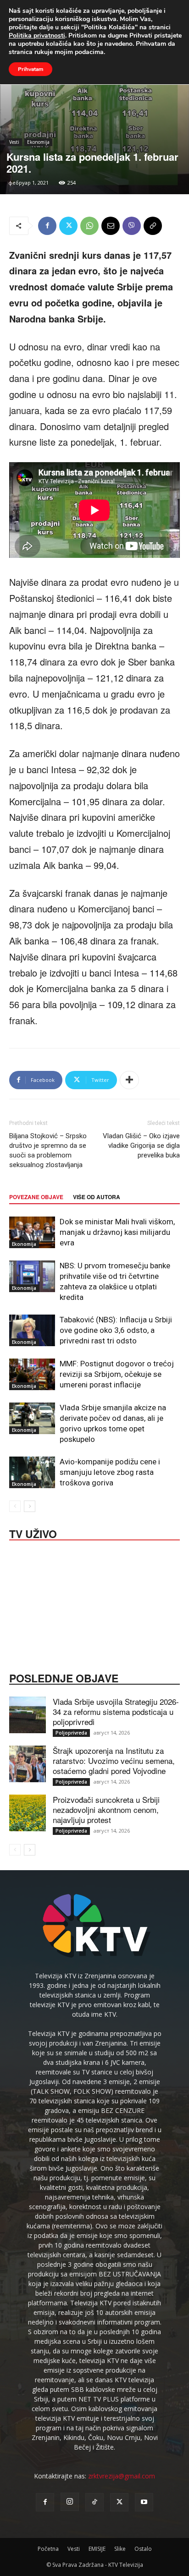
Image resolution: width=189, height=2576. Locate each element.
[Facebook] (47, 226)
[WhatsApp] (89, 226)
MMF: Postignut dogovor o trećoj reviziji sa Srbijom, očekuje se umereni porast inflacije (117, 1374)
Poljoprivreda (71, 1733)
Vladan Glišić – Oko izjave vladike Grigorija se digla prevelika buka (141, 1146)
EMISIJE (97, 2549)
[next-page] (30, 1506)
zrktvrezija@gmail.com (122, 2476)
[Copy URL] (153, 226)
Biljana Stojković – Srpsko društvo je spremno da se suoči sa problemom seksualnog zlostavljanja (48, 1150)
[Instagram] (70, 2502)
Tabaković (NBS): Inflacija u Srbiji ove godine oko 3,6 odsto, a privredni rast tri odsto (116, 1330)
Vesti (14, 142)
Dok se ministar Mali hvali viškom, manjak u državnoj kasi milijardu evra (117, 1232)
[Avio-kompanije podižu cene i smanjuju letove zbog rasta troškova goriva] (32, 1472)
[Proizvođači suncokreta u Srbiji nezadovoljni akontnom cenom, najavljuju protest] (28, 1813)
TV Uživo (33, 1533)
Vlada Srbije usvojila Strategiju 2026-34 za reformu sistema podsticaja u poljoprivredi (116, 1711)
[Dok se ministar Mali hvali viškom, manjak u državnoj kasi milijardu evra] (32, 1232)
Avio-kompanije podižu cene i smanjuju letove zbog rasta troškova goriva (110, 1472)
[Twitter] (68, 226)
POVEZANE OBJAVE (36, 1197)
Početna (48, 2549)
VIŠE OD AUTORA (97, 1197)
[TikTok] (94, 2502)
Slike (120, 2549)
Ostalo (143, 2549)
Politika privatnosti (37, 35)
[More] (129, 1080)
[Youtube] (144, 2502)
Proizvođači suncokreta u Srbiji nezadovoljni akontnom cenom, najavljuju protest (106, 1809)
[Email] (111, 226)
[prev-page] (15, 1506)
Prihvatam (31, 69)
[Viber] (132, 226)
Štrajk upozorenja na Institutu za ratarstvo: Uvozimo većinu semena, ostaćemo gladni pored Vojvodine (114, 1760)
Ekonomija (38, 142)
